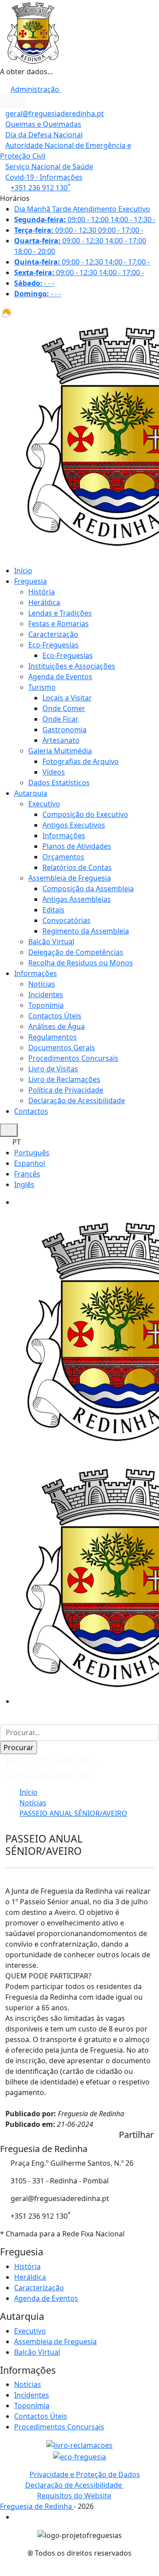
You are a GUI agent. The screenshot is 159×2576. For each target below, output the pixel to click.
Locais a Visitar (67, 698)
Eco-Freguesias (53, 645)
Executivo (44, 804)
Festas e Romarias (59, 624)
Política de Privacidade (66, 1090)
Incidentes (46, 995)
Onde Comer (64, 708)
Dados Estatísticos (59, 783)
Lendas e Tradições (60, 613)
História (42, 592)
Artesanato (61, 740)
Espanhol (30, 1163)
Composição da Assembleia (88, 889)
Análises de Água (57, 1026)
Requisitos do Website (74, 2496)
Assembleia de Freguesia (70, 878)
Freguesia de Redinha (37, 2506)
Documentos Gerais (62, 1048)
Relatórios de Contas (77, 867)
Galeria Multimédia (60, 751)
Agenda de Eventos (60, 677)
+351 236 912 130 (41, 188)
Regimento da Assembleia (86, 931)
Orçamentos (63, 857)
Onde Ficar (61, 719)
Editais (53, 910)
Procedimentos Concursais (73, 1058)
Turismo (42, 687)
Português (32, 1153)
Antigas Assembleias (77, 899)
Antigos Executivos (74, 825)
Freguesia (30, 581)
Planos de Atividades (77, 846)
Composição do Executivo (85, 814)
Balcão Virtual (51, 942)
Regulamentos (53, 1037)
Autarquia (31, 793)
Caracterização (53, 634)
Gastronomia (64, 730)
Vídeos (54, 772)
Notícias (42, 984)
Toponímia (46, 1005)
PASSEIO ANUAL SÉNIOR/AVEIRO (73, 1813)
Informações (64, 836)
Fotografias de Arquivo (81, 761)
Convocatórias (66, 920)
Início (23, 571)
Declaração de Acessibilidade (77, 1101)
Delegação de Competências (76, 952)
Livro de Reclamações (64, 1079)
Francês (27, 1174)
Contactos (31, 1111)
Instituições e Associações (72, 666)
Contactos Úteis (55, 1016)
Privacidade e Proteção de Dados (85, 2474)
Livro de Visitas (53, 1069)
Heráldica (44, 602)
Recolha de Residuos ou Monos (81, 963)
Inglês (24, 1184)
